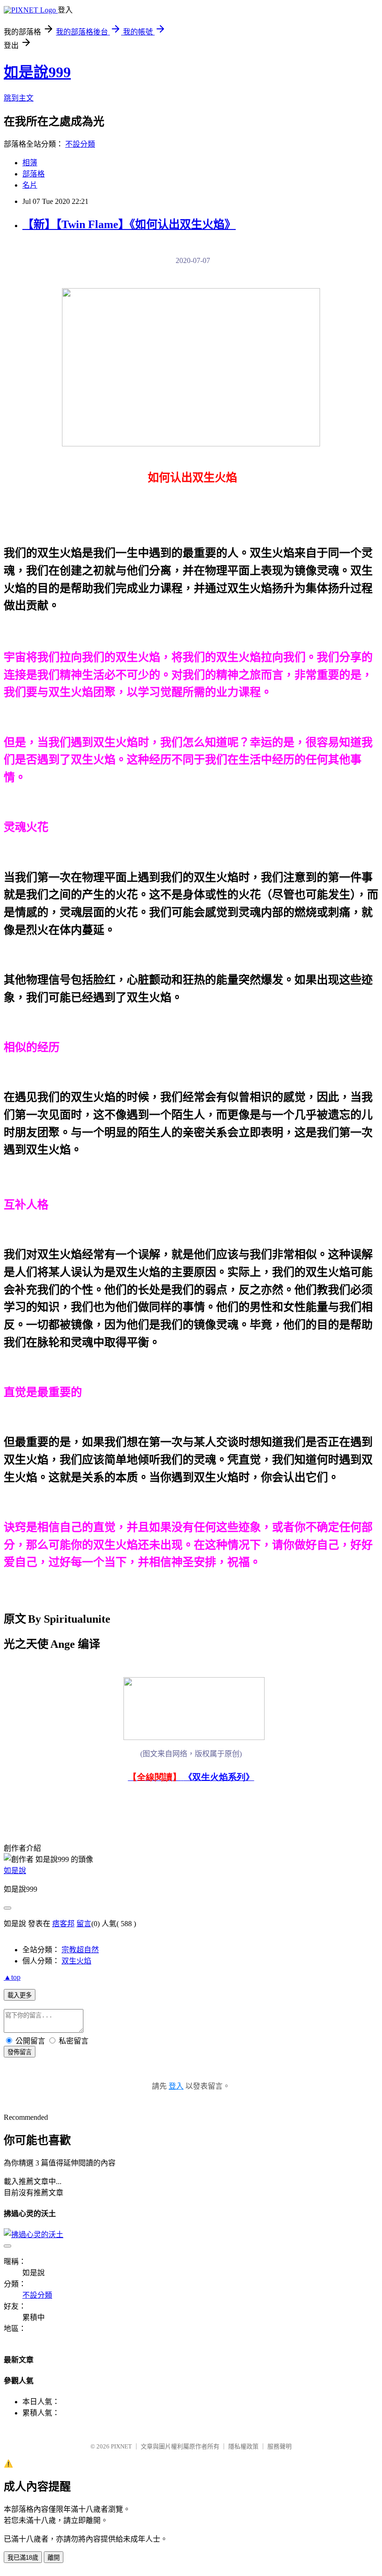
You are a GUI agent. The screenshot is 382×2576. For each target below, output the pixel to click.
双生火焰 (76, 1961)
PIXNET (121, 2446)
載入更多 (20, 1995)
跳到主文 (19, 98)
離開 (54, 2558)
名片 (30, 185)
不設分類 (80, 144)
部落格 (34, 174)
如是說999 (37, 72)
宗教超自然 (80, 1950)
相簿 (30, 163)
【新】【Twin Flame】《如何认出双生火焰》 (129, 224)
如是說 (15, 1871)
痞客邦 (63, 1924)
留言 (84, 1924)
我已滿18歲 (23, 2558)
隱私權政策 (243, 2446)
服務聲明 (280, 2446)
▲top (12, 1977)
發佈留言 (20, 2052)
